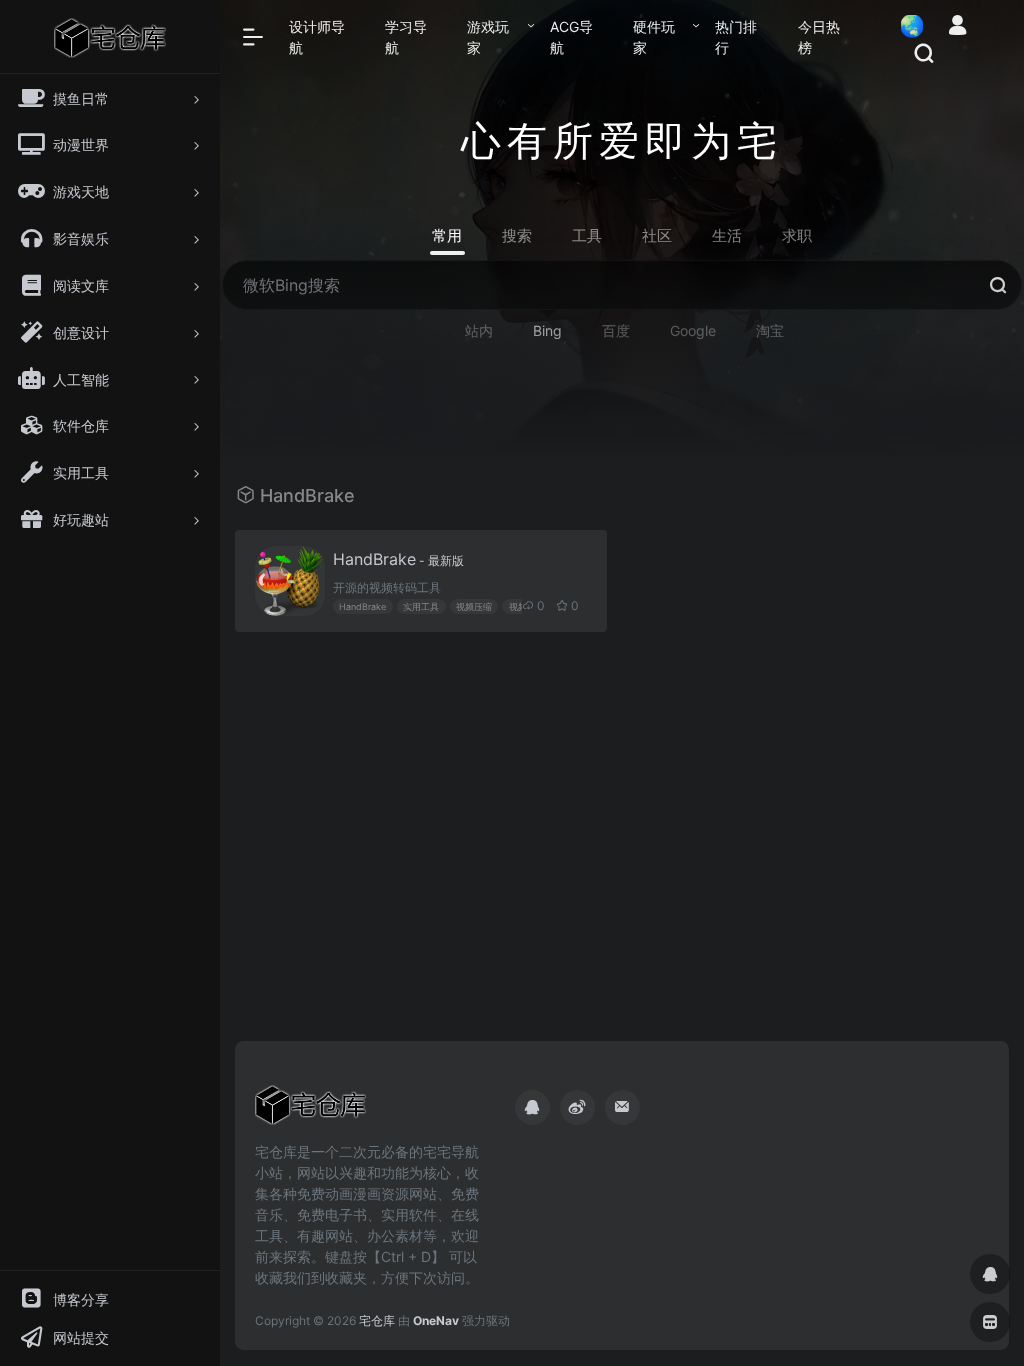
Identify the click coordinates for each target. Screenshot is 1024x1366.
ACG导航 (571, 37)
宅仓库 (377, 1320)
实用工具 (421, 606)
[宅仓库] (310, 1111)
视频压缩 (474, 606)
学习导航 (406, 37)
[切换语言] (906, 25)
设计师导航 (317, 37)
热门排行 (736, 37)
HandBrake (398, 559)
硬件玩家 (654, 37)
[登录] (957, 27)
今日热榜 (819, 37)
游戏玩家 (488, 37)
